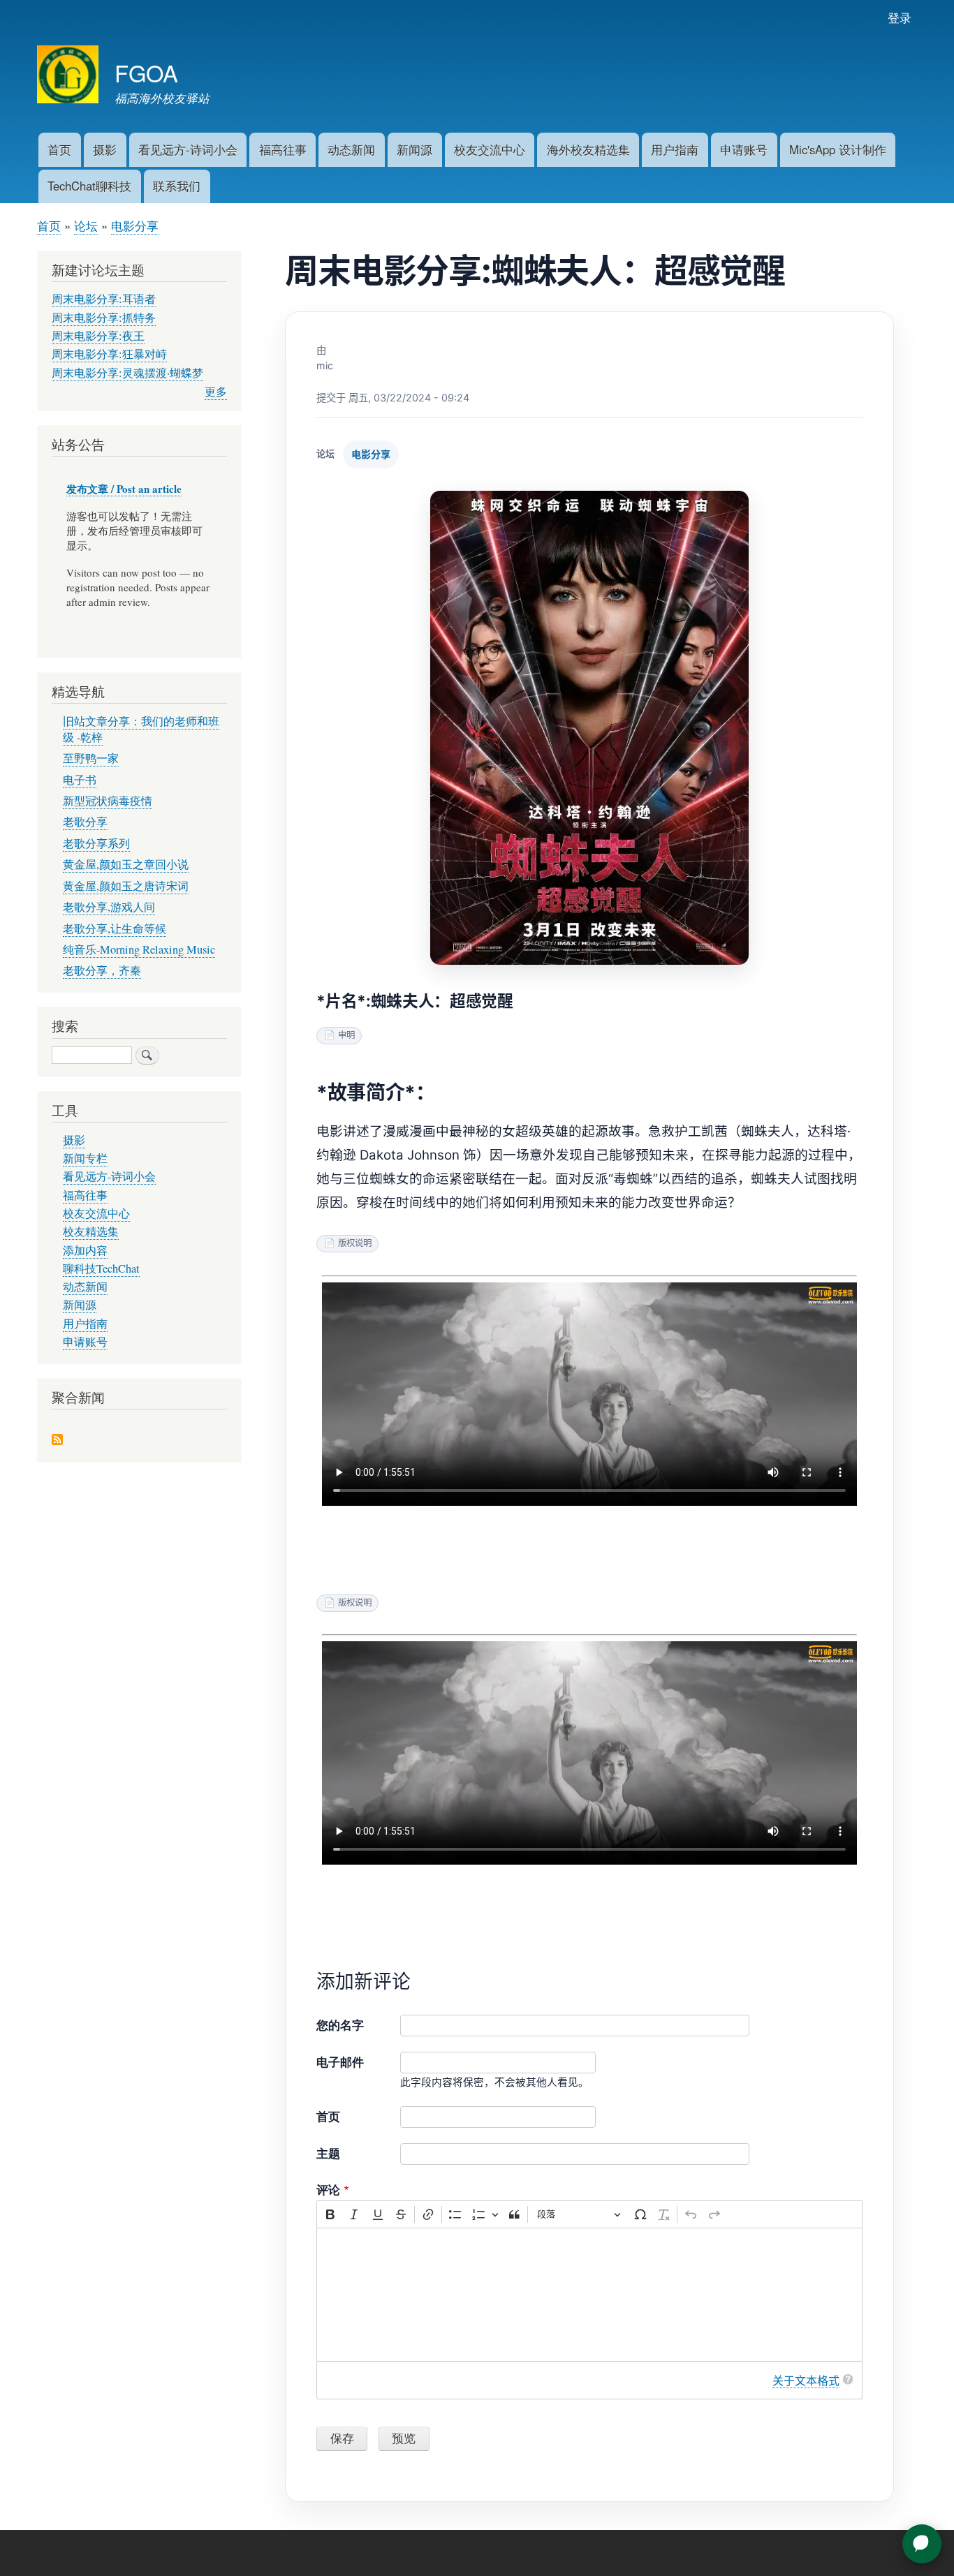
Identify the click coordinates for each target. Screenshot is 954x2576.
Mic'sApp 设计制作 (838, 149)
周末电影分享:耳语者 (104, 299)
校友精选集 (91, 1231)
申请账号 (744, 149)
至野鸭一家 (91, 758)
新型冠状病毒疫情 (108, 801)
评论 (328, 2189)
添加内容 (85, 1250)
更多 (216, 392)
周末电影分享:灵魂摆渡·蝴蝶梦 (127, 373)
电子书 (80, 780)
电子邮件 (340, 2061)
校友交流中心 (490, 149)
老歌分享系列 (96, 843)
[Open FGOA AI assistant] (922, 2544)
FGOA (146, 72)
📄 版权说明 (348, 1243)
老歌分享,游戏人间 (109, 907)
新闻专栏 (85, 1158)
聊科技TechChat (101, 1268)
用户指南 (675, 149)
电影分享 (135, 225)
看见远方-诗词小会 (188, 149)
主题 (328, 2153)
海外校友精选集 (588, 149)
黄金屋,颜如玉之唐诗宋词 (126, 886)
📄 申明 (339, 1035)
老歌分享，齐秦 (102, 970)
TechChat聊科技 (89, 186)
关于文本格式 (806, 2381)
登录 (900, 17)
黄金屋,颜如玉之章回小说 (126, 864)
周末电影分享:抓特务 (104, 318)
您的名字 (340, 2024)
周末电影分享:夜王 (98, 336)
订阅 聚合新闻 (57, 1441)
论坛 (86, 225)
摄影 (105, 149)
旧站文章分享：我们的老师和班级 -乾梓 (141, 729)
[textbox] (589, 2295)
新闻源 (414, 149)
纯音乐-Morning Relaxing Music (139, 949)
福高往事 (283, 149)
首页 (59, 149)
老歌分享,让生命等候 (115, 928)
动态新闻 (351, 149)
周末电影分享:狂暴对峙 (109, 354)
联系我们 (177, 186)
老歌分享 (85, 822)
